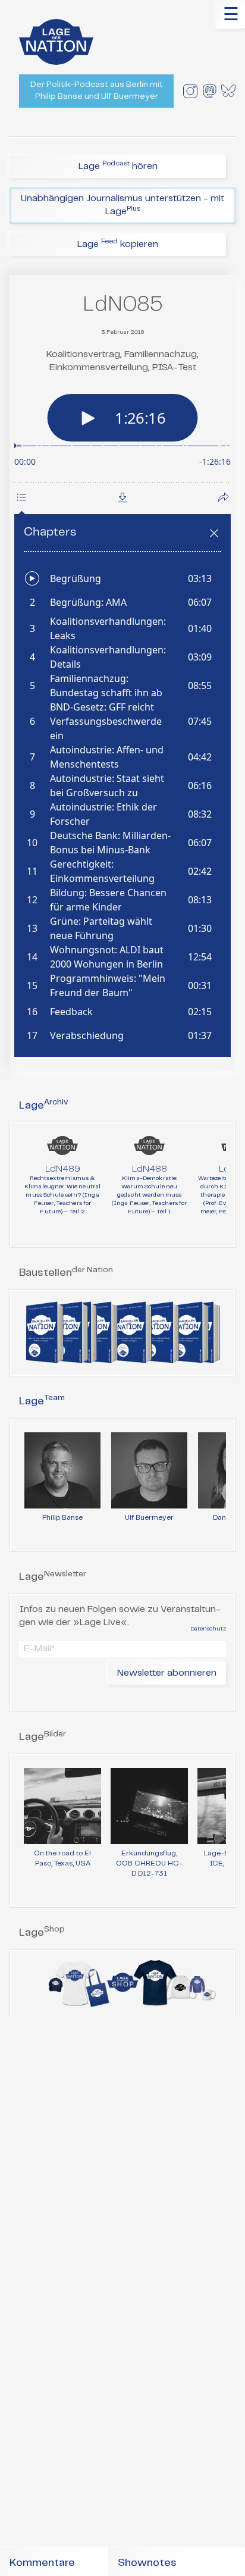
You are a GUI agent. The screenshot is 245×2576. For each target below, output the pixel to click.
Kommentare (42, 2563)
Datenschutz (208, 1629)
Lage (44, 1106)
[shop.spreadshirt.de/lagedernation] (122, 1983)
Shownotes (147, 2563)
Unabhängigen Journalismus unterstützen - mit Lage (122, 205)
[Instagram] (190, 91)
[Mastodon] (209, 91)
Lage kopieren (118, 243)
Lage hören (118, 165)
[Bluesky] (228, 91)
